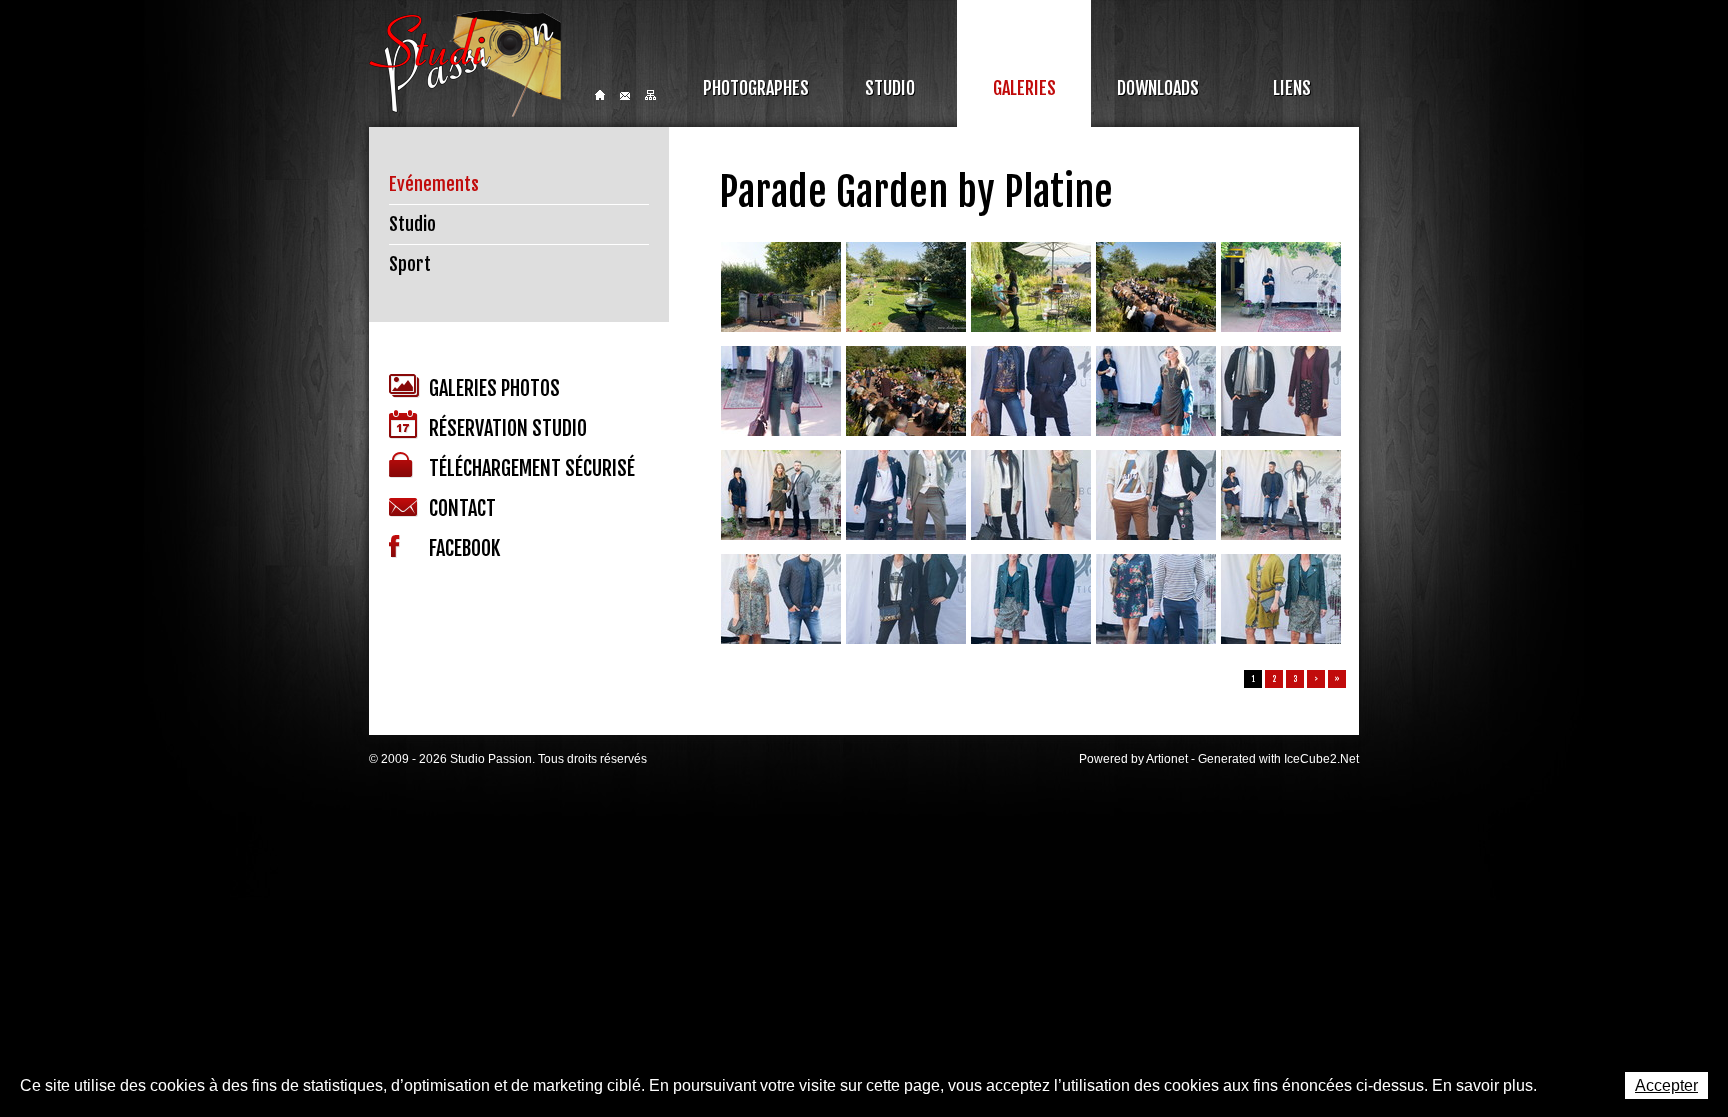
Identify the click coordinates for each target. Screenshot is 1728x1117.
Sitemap (650, 95)
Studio (890, 88)
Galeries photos (494, 388)
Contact (625, 96)
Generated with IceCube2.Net (1278, 759)
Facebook (464, 548)
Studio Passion (465, 63)
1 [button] (1253, 679)
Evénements (434, 184)
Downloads (1158, 88)
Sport (410, 264)
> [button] (1316, 679)
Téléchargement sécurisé (532, 468)
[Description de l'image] (781, 289)
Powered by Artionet (1133, 759)
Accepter (1666, 1085)
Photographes (756, 88)
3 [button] (1295, 679)
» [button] (1337, 679)
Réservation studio (508, 428)
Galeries (1024, 88)
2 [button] (1274, 679)
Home (600, 95)
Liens (1292, 88)
